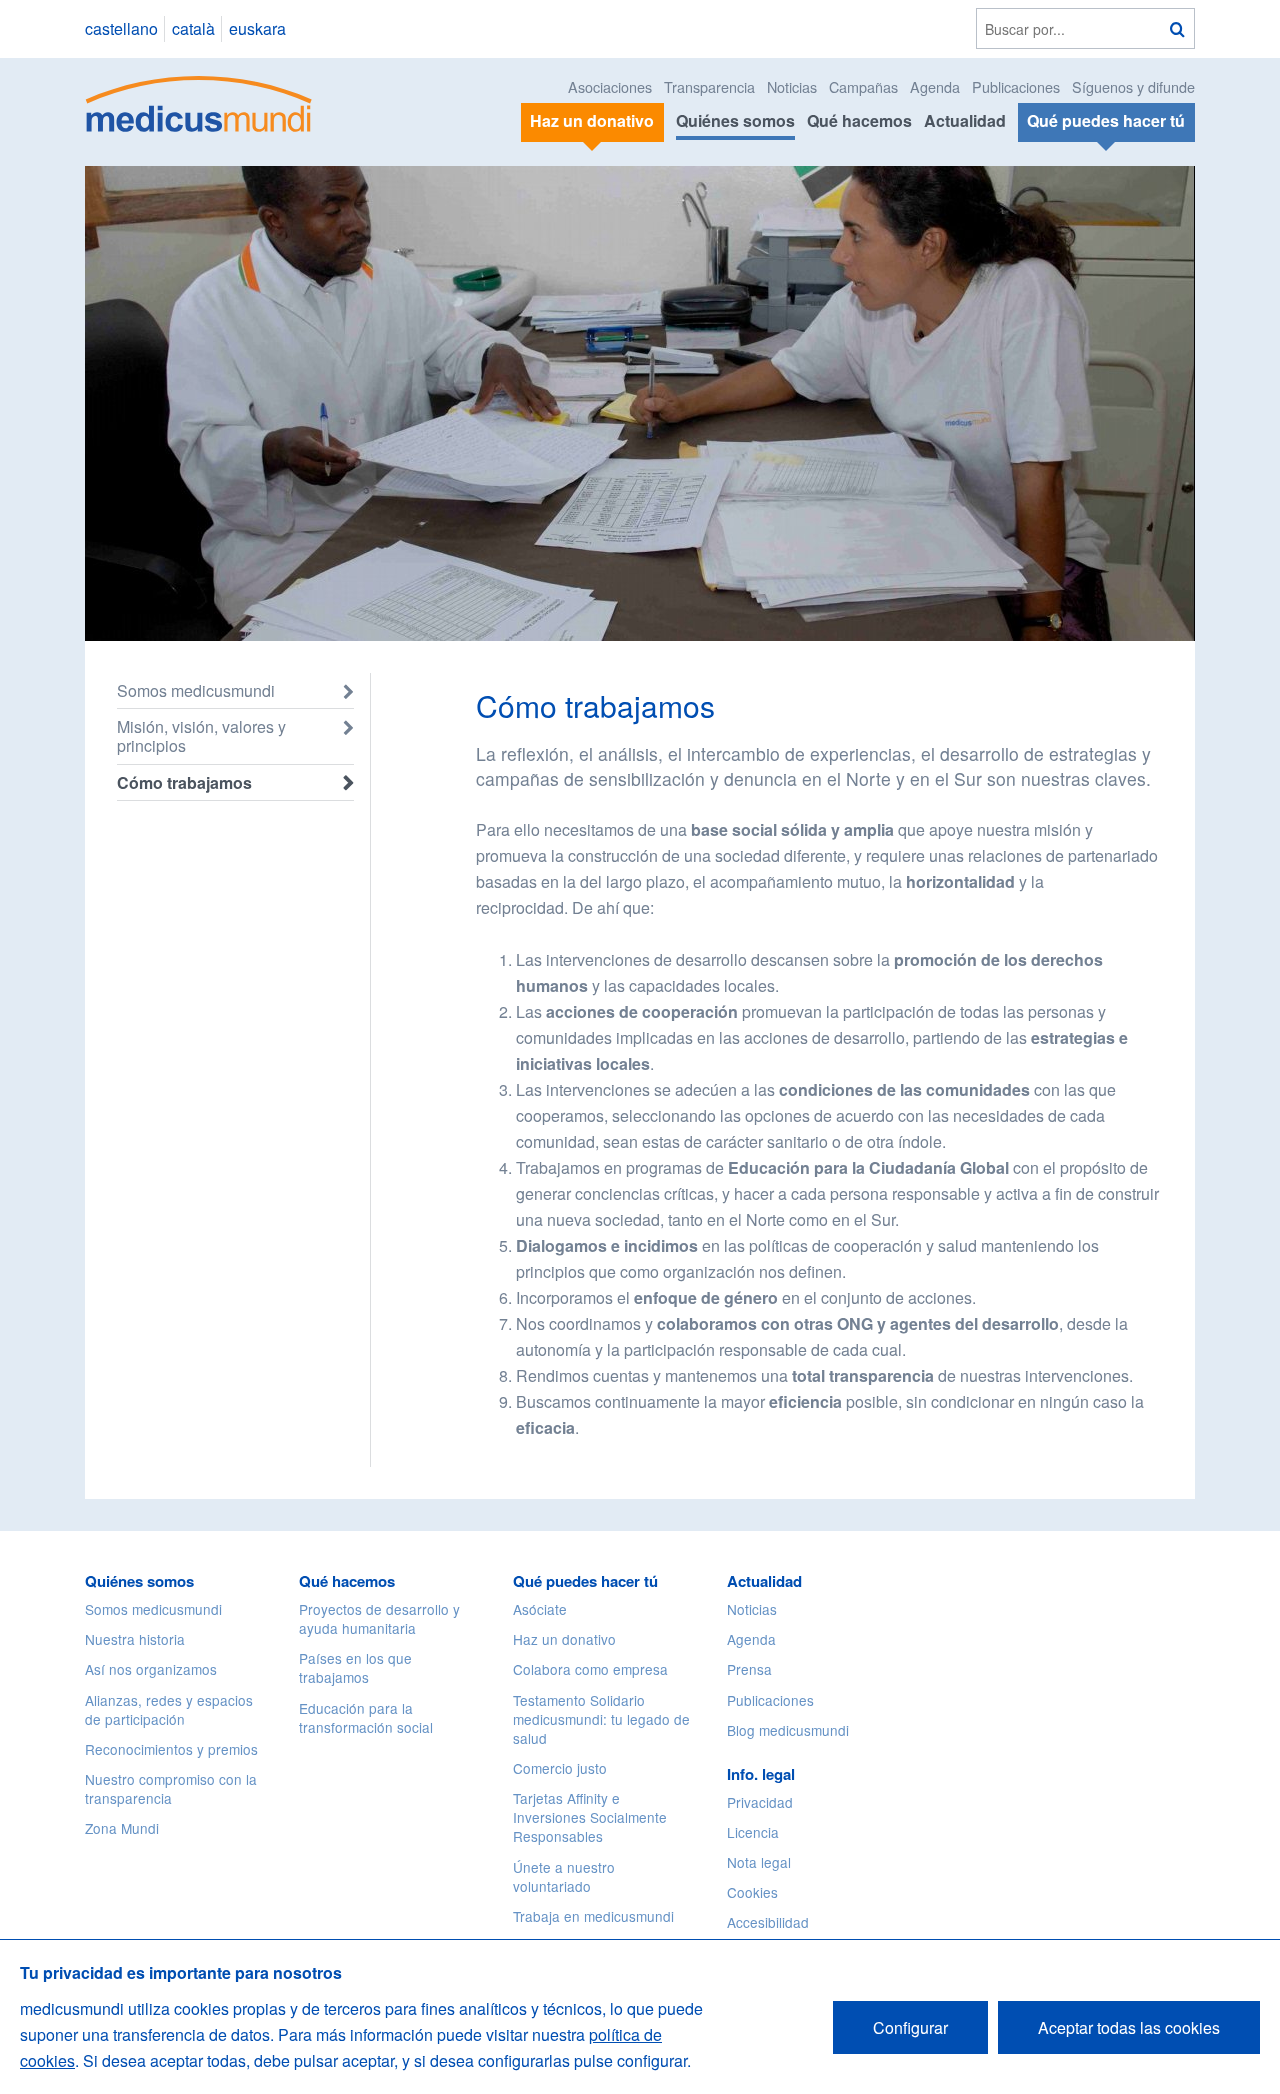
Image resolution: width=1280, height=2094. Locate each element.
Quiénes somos (735, 120)
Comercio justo (560, 1768)
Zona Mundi (122, 1828)
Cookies (752, 1892)
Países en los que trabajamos (355, 1667)
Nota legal (759, 1862)
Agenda (935, 86)
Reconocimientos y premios (171, 1749)
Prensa (749, 1669)
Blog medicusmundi (788, 1730)
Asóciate (540, 1609)
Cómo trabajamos (184, 782)
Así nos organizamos (151, 1669)
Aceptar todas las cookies (1129, 2027)
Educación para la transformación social (366, 1717)
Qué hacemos (859, 120)
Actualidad (965, 120)
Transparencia (709, 86)
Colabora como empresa (590, 1669)
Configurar (910, 2027)
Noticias (792, 86)
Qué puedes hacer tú (585, 1581)
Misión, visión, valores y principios (201, 736)
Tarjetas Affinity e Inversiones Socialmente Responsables (590, 1817)
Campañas (863, 86)
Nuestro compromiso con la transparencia (171, 1788)
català (193, 28)
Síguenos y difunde (1133, 86)
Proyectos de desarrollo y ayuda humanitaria (379, 1618)
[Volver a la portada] (199, 101)
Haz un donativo (564, 1639)
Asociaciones (610, 86)
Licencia (753, 1832)
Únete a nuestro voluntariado (564, 1876)
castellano (121, 28)
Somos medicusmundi (196, 690)
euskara (257, 28)
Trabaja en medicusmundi (593, 1916)
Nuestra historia (135, 1639)
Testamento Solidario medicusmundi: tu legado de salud (601, 1719)
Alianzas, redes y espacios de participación (169, 1709)
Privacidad (760, 1802)
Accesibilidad (768, 1922)
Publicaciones (1016, 86)
